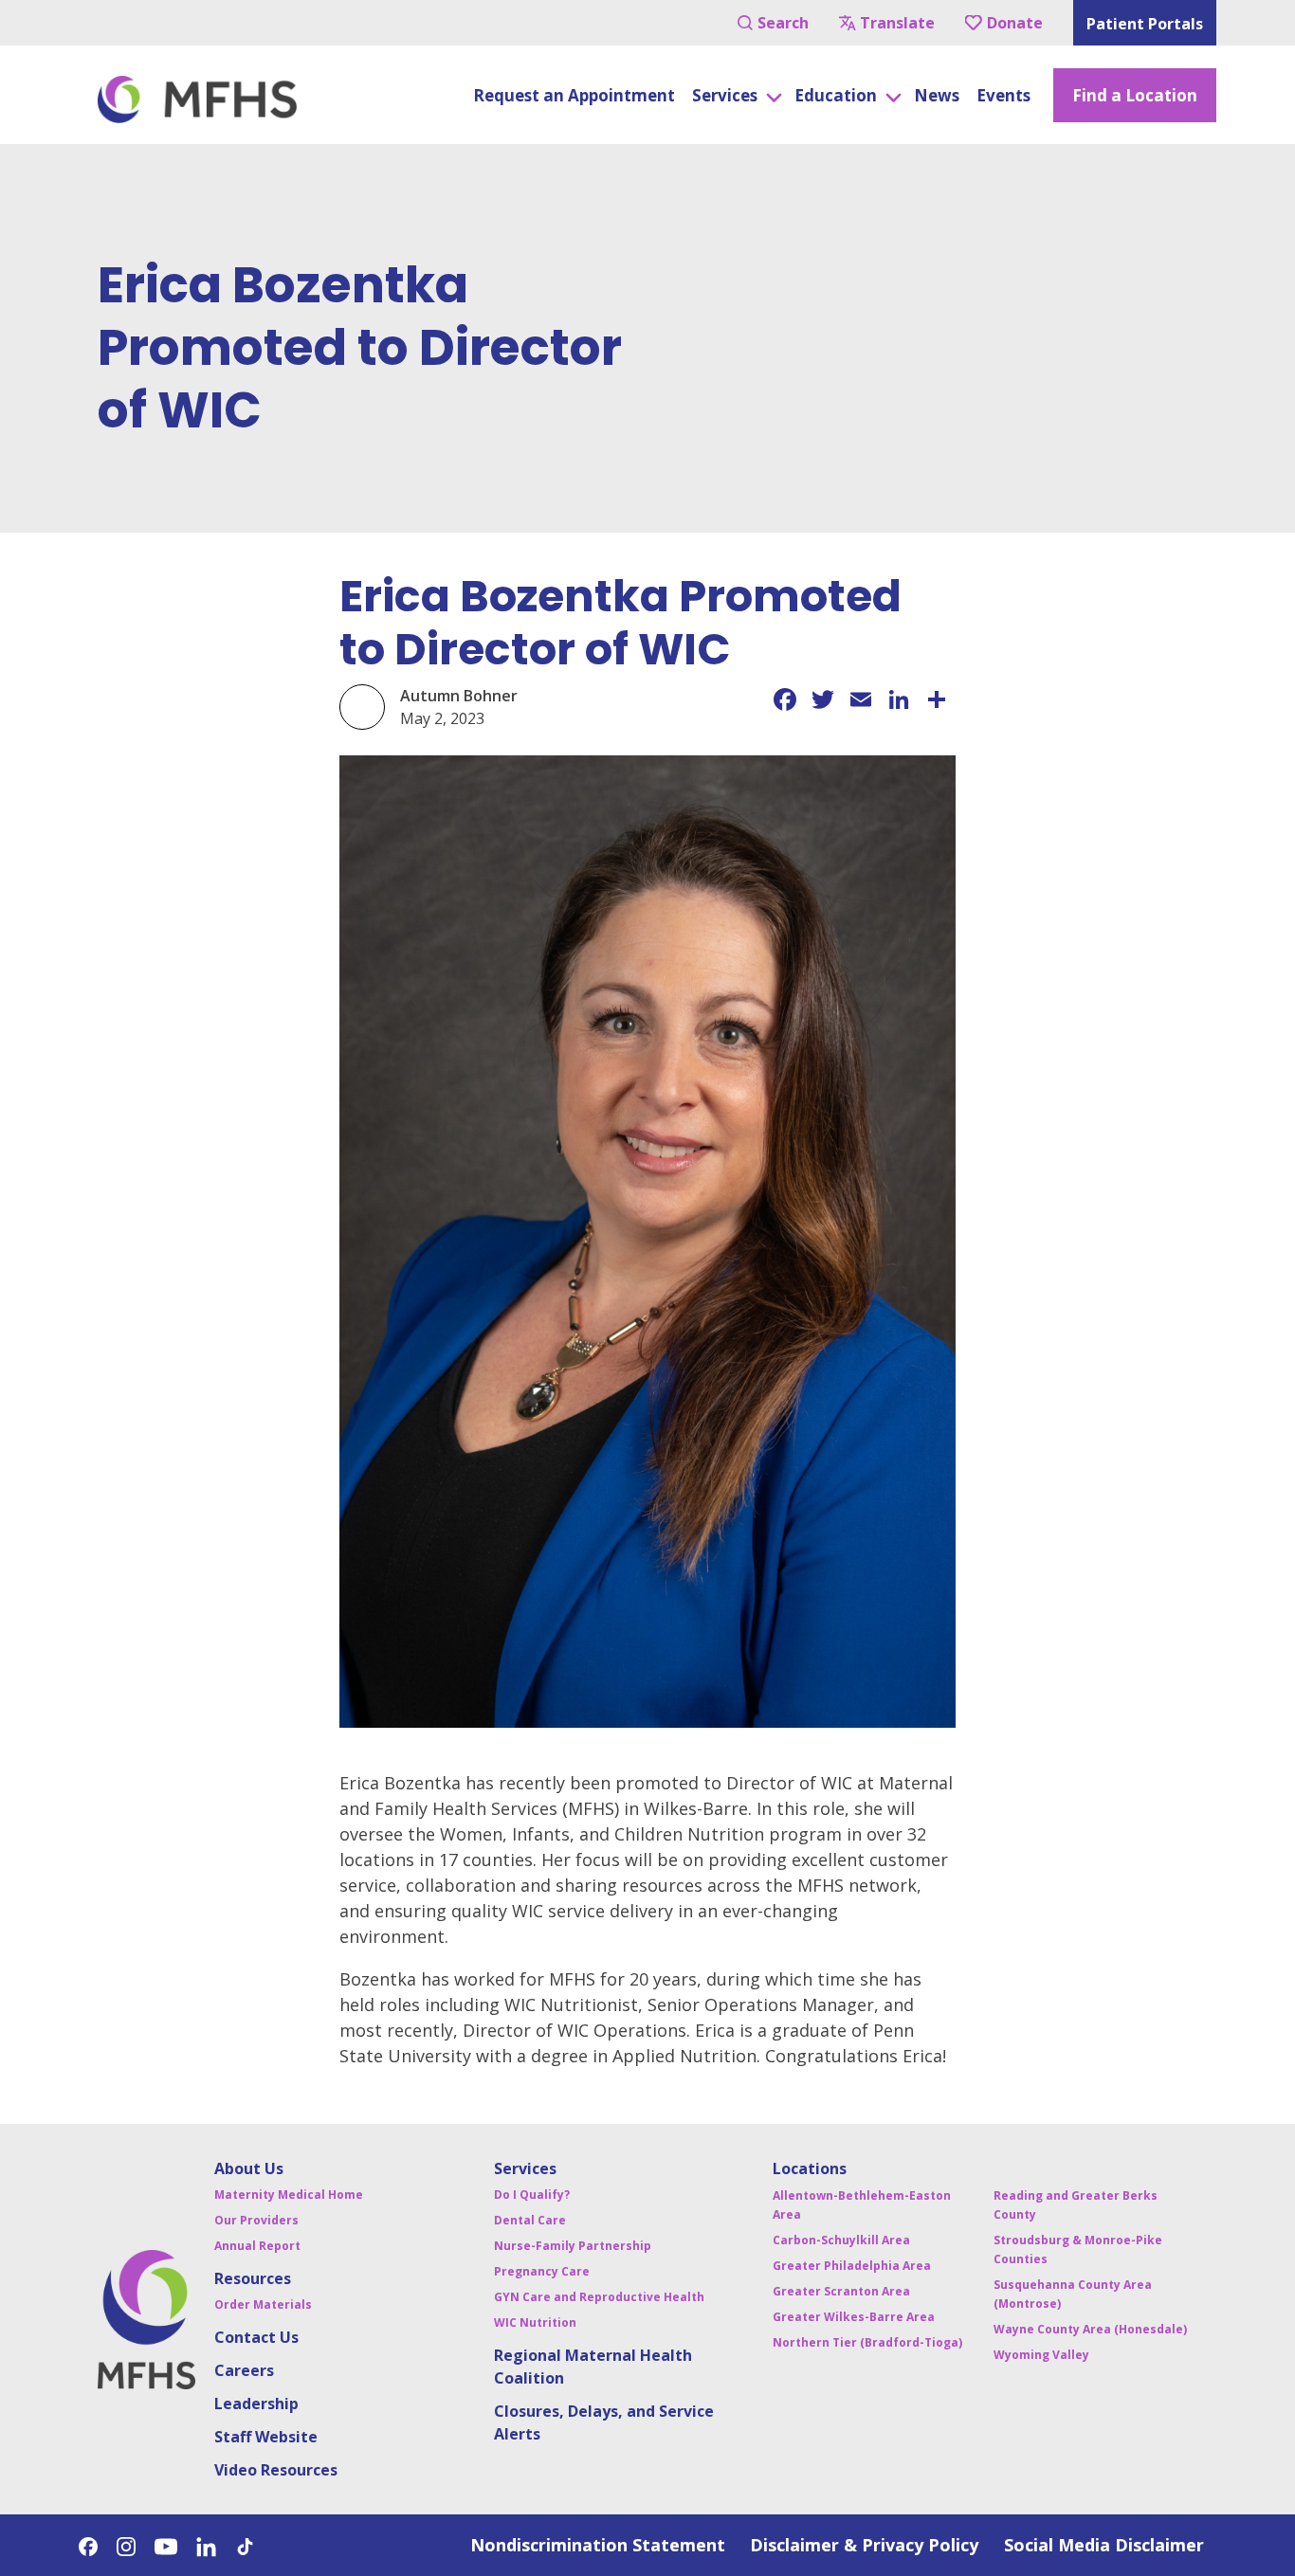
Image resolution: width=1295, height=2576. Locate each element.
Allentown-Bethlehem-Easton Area (862, 2205)
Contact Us (256, 2337)
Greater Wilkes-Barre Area (854, 2317)
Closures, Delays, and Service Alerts (604, 2422)
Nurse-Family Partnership (573, 2246)
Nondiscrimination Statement (598, 2545)
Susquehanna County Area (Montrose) (1073, 2294)
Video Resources (276, 2470)
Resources (253, 2278)
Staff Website (266, 2437)
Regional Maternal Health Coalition (593, 2367)
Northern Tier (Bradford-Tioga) (867, 2342)
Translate (897, 23)
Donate (1015, 23)
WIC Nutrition (535, 2322)
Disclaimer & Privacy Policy (864, 2545)
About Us (249, 2168)
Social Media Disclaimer (1104, 2545)
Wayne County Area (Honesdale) (1090, 2329)
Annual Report (257, 2246)
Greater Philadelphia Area (852, 2266)
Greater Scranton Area (841, 2291)
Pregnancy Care (542, 2271)
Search (783, 23)
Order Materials (263, 2304)
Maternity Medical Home (289, 2195)
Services (525, 2168)
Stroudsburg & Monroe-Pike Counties (1078, 2249)
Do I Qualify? (532, 2195)
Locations (810, 2168)
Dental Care (530, 2220)
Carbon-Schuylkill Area (841, 2240)
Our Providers (256, 2220)
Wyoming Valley (1041, 2355)
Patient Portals (1145, 24)
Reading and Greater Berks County (1076, 2205)
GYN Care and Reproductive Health (599, 2297)
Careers (244, 2370)
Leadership (256, 2404)
